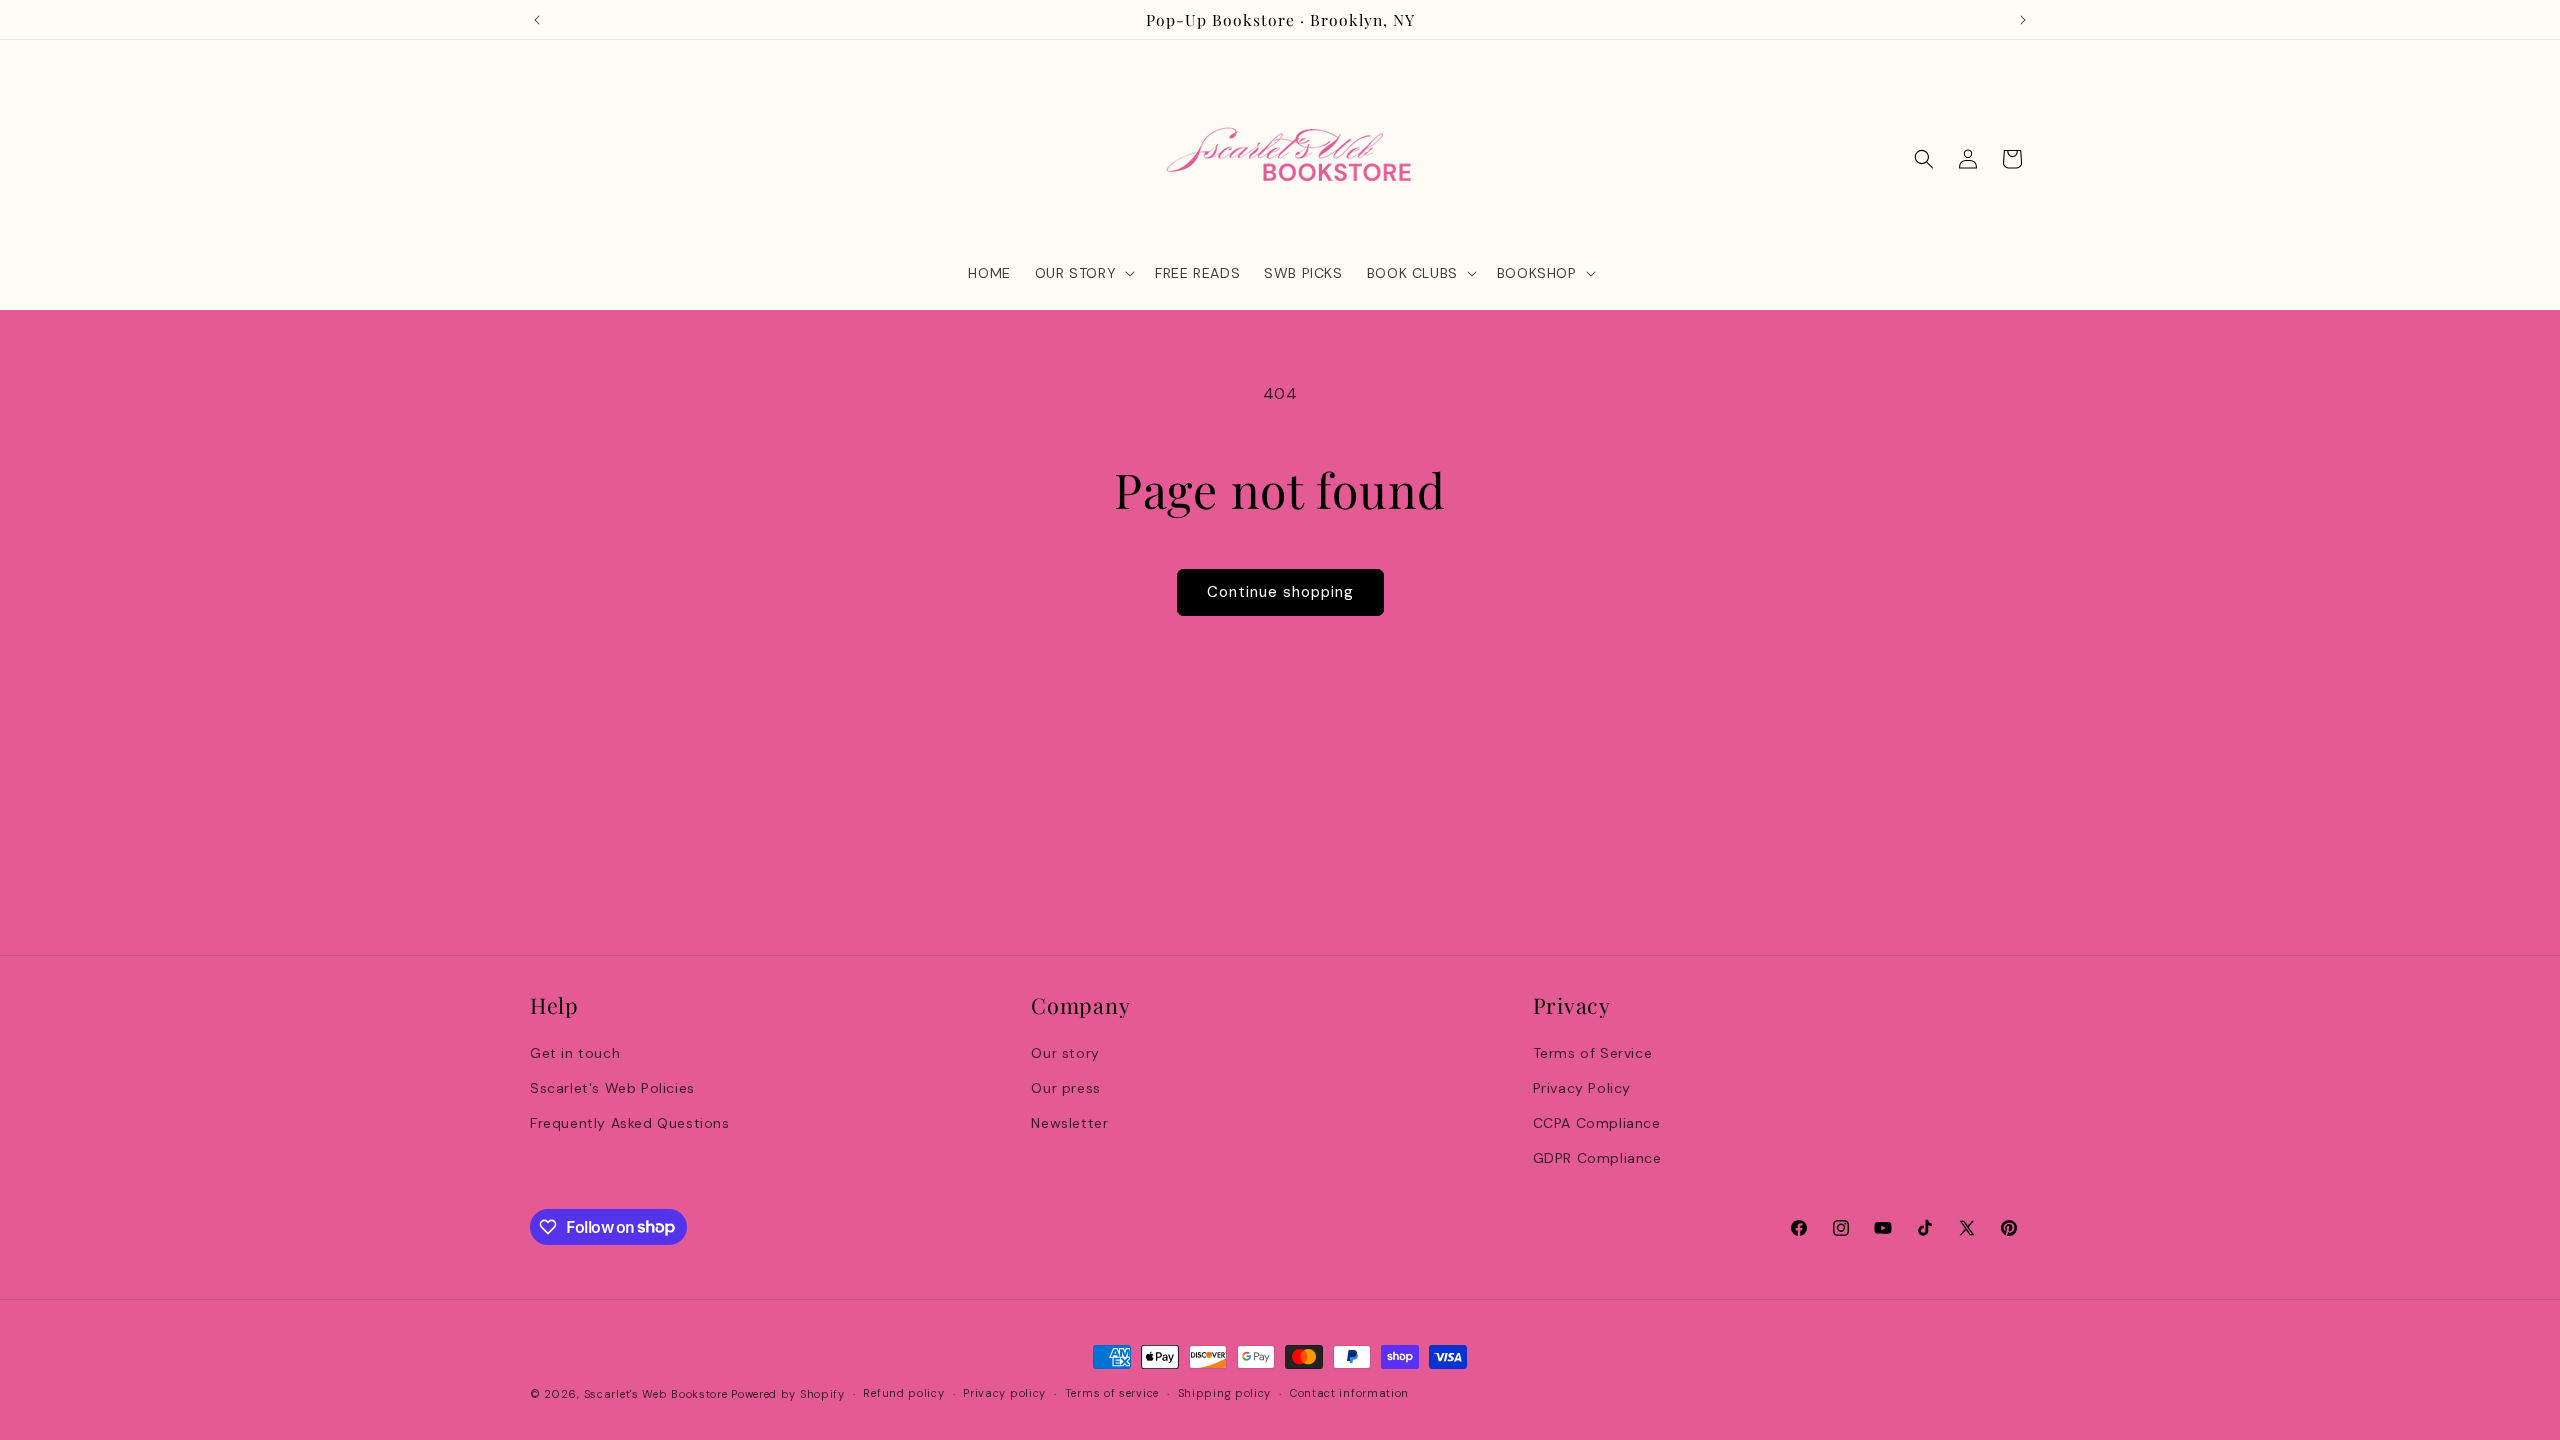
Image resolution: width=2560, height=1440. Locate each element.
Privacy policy (1004, 1393)
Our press (1065, 1088)
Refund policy (903, 1393)
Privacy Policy (1582, 1088)
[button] (1083, 273)
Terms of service (1112, 1393)
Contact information (1349, 1393)
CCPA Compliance (1597, 1123)
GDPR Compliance (1597, 1158)
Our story (1065, 1053)
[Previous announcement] (537, 20)
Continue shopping (1280, 592)
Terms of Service (1593, 1053)
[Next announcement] (2023, 20)
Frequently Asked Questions (630, 1123)
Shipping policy (1225, 1393)
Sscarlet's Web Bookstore (656, 1394)
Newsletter (1069, 1123)
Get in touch (575, 1053)
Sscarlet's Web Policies (612, 1088)
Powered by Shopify (788, 1394)
